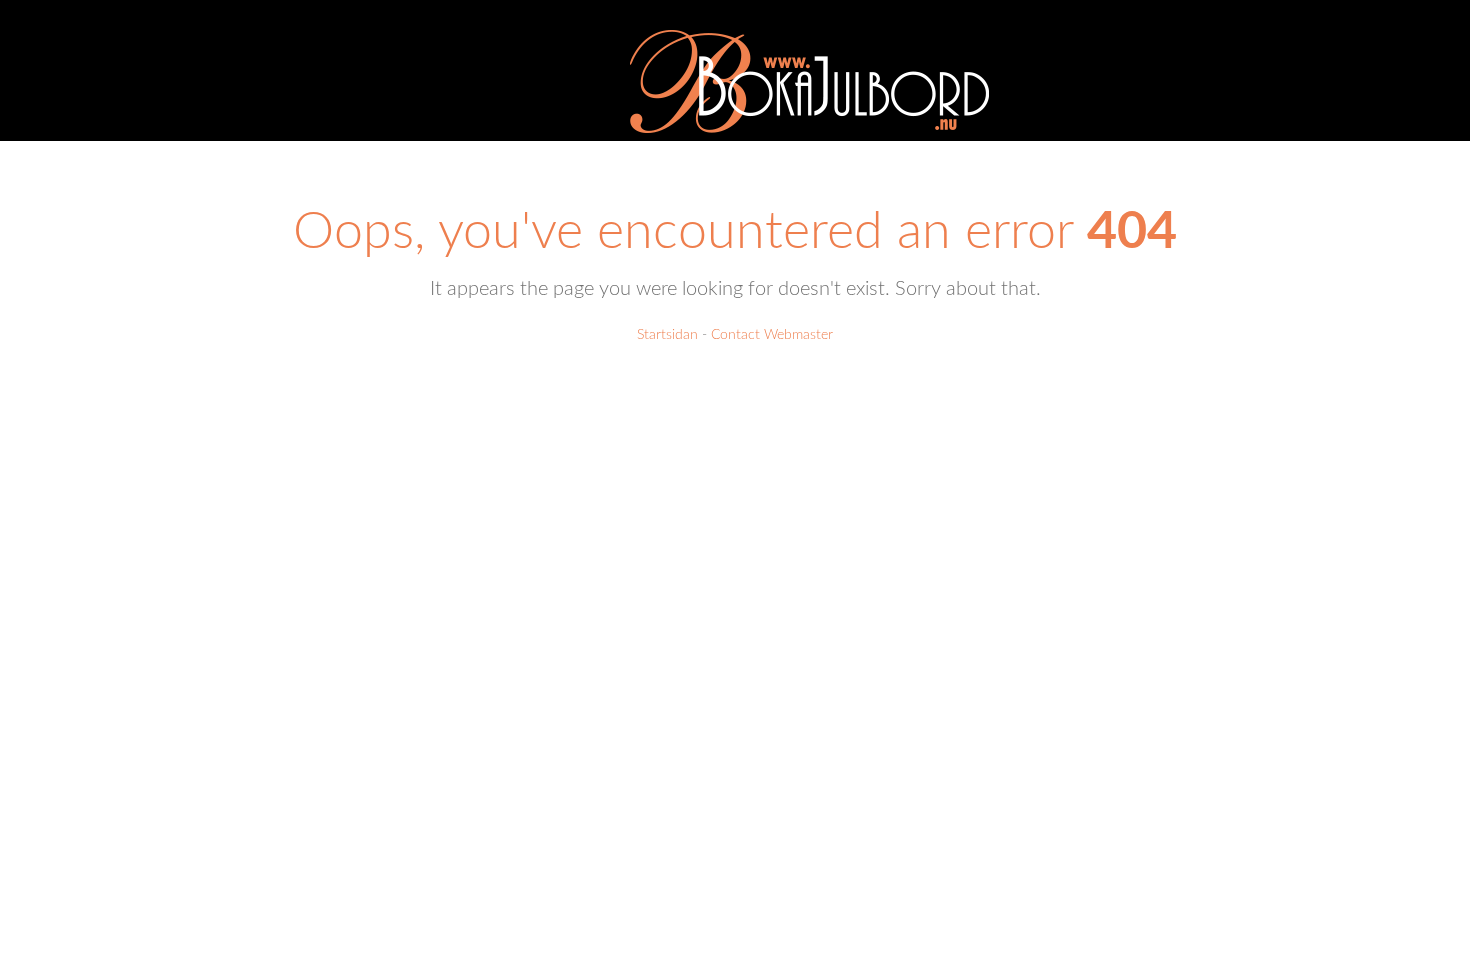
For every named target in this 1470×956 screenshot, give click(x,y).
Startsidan (667, 335)
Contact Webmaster (772, 335)
